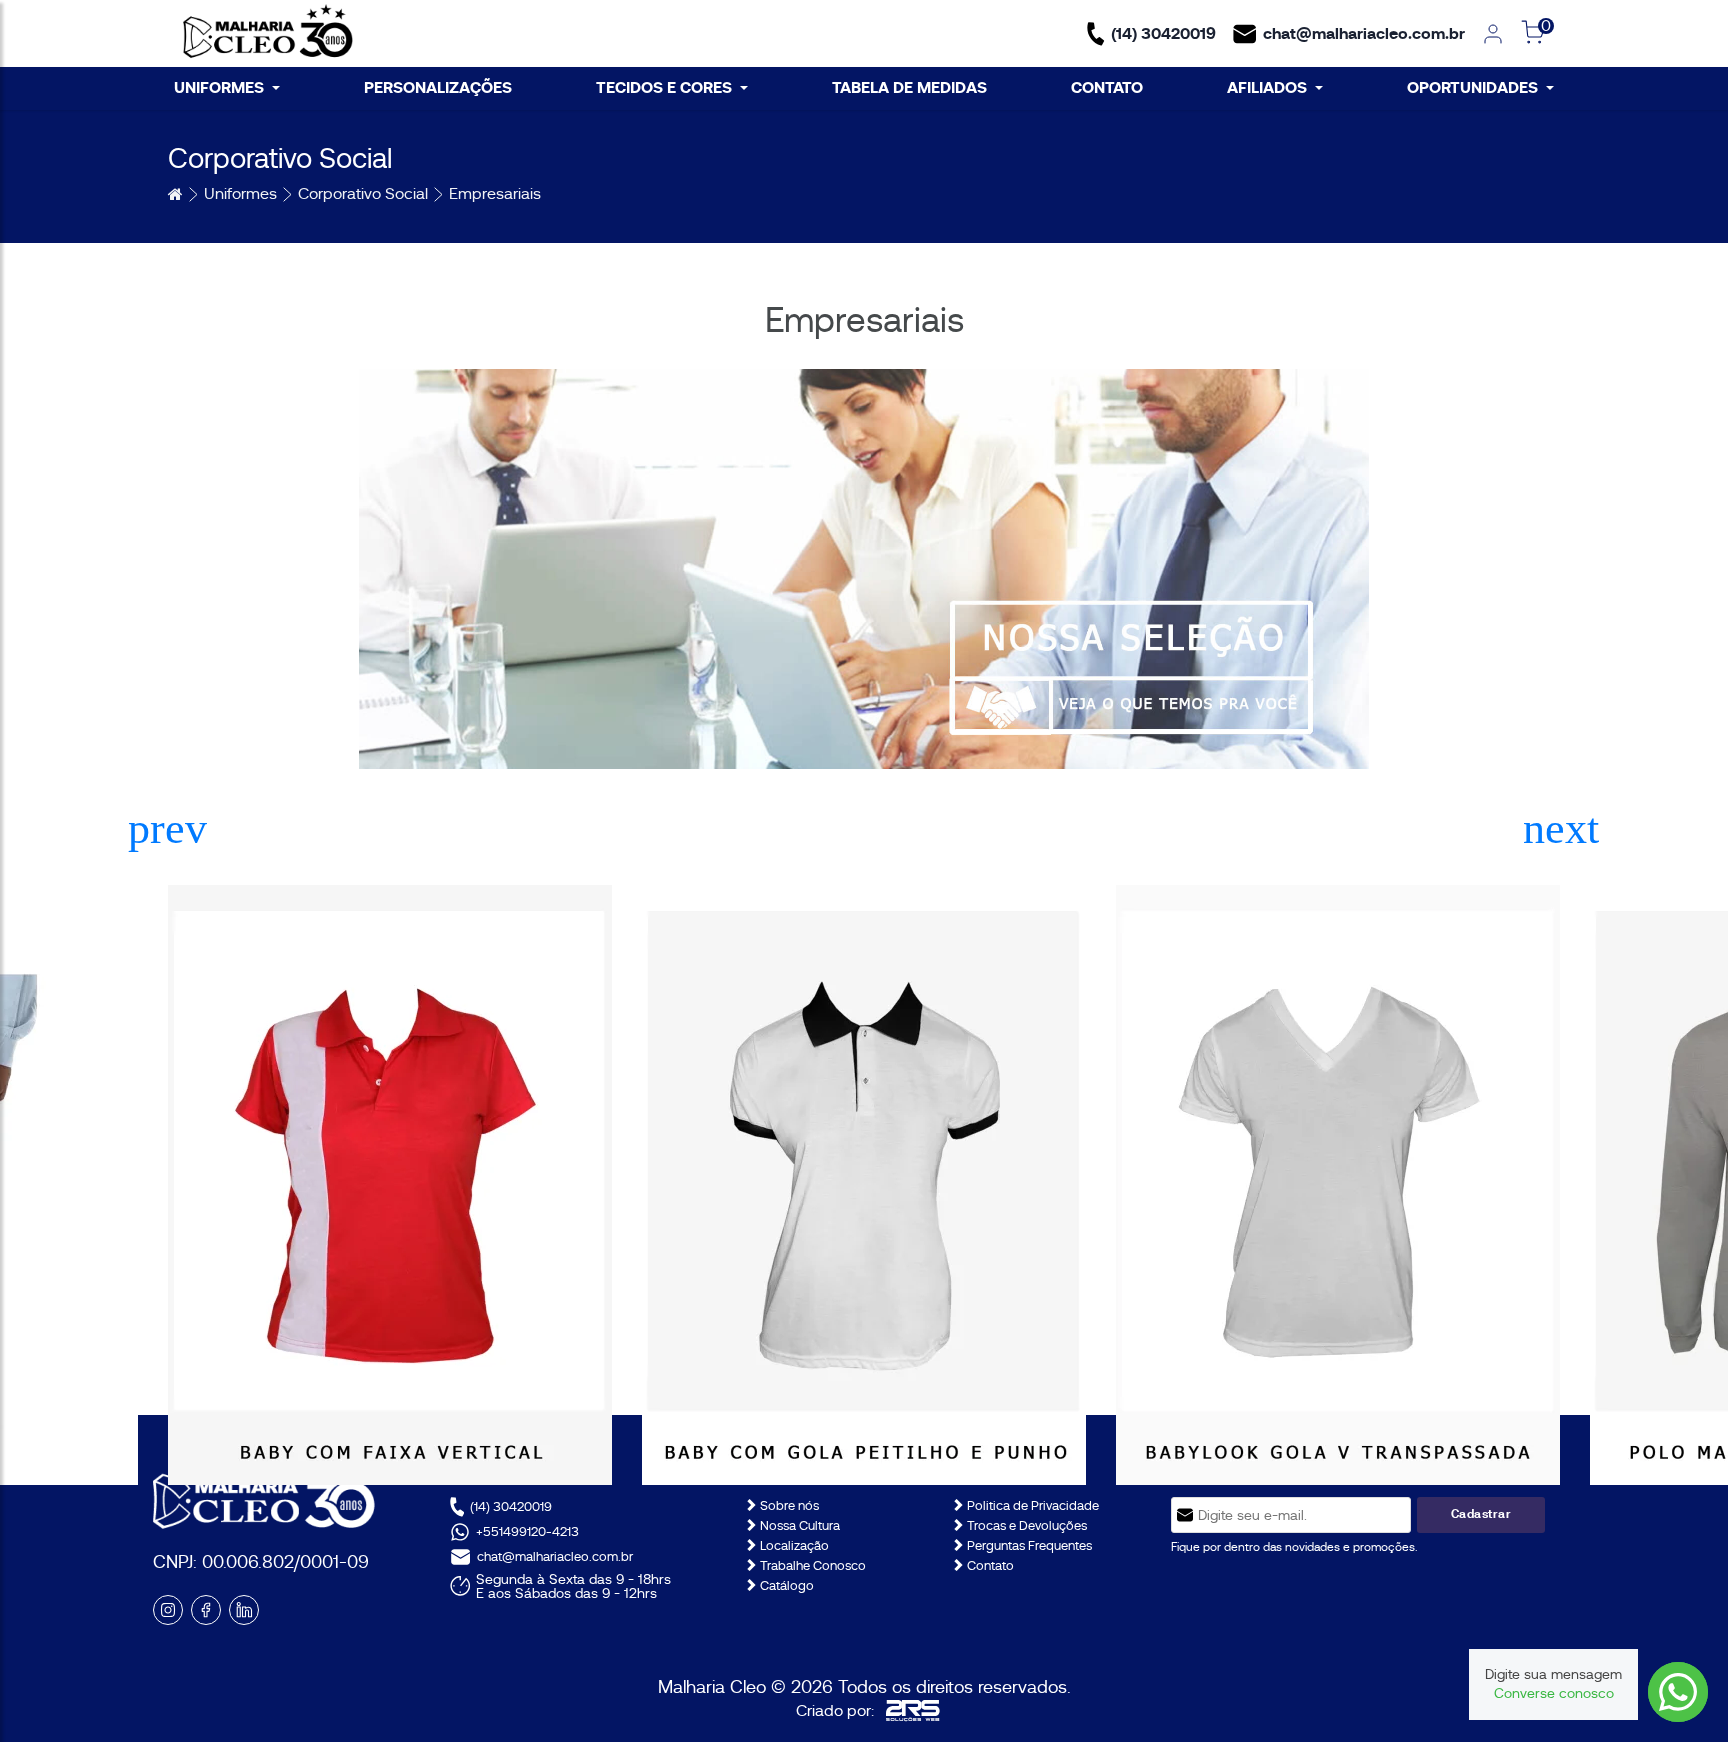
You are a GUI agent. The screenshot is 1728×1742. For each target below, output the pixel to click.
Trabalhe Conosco (811, 1565)
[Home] (268, 33)
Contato (989, 1565)
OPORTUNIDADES (1472, 87)
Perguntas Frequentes (1028, 1545)
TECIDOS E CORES (664, 87)
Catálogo (785, 1585)
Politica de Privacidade (1031, 1505)
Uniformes (240, 194)
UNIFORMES (219, 87)
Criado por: (835, 1711)
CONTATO (1107, 87)
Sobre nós (788, 1505)
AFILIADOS (1267, 87)
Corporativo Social (363, 194)
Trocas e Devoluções (1025, 1525)
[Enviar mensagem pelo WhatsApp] (1678, 1692)
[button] (1560, 829)
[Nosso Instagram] (168, 1610)
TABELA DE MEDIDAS (909, 87)
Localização (793, 1545)
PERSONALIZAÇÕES (438, 87)
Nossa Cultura (798, 1525)
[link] (1493, 34)
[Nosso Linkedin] (244, 1610)
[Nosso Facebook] (206, 1610)
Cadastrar (1481, 1514)
